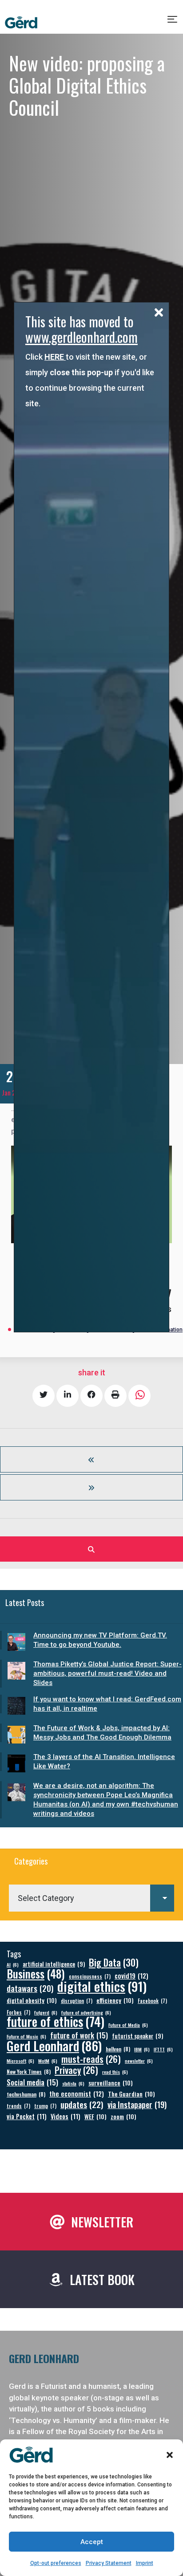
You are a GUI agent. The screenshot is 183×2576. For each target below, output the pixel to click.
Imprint (145, 2563)
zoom (123, 2116)
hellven (118, 2049)
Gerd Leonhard (54, 2045)
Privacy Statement (109, 2563)
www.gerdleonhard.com (82, 337)
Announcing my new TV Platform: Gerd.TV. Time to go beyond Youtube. (100, 1640)
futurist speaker (137, 2036)
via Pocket (27, 2116)
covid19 (131, 1976)
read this (115, 2072)
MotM (48, 2061)
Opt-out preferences (56, 2563)
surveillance (111, 2083)
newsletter (139, 2061)
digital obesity (32, 2000)
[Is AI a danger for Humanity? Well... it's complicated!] (91, 1459)
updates (82, 2104)
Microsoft (20, 2061)
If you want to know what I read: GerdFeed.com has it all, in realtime (107, 1704)
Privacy (76, 2070)
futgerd (46, 2012)
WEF (95, 2116)
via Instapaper (137, 2104)
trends (18, 2106)
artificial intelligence (54, 1964)
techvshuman (26, 2094)
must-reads (91, 2059)
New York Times (29, 2071)
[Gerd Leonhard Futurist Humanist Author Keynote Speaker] (21, 23)
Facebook (152, 2001)
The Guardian (131, 2094)
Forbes (18, 2012)
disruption (77, 2001)
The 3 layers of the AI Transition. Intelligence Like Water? (104, 1761)
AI (13, 1964)
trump (45, 2106)
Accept (92, 2542)
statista (73, 2083)
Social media (32, 2082)
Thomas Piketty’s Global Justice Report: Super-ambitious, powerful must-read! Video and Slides (107, 1673)
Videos (66, 2116)
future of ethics (56, 2021)
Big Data (114, 1962)
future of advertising (86, 2012)
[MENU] (173, 23)
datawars (30, 1988)
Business (36, 1973)
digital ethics (102, 1986)
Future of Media (128, 2025)
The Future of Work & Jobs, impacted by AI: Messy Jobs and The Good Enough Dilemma (102, 1733)
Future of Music (26, 2036)
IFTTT (163, 2049)
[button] (170, 2455)
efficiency (115, 2000)
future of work (79, 2035)
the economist (77, 2094)
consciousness (90, 1976)
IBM (142, 2049)
